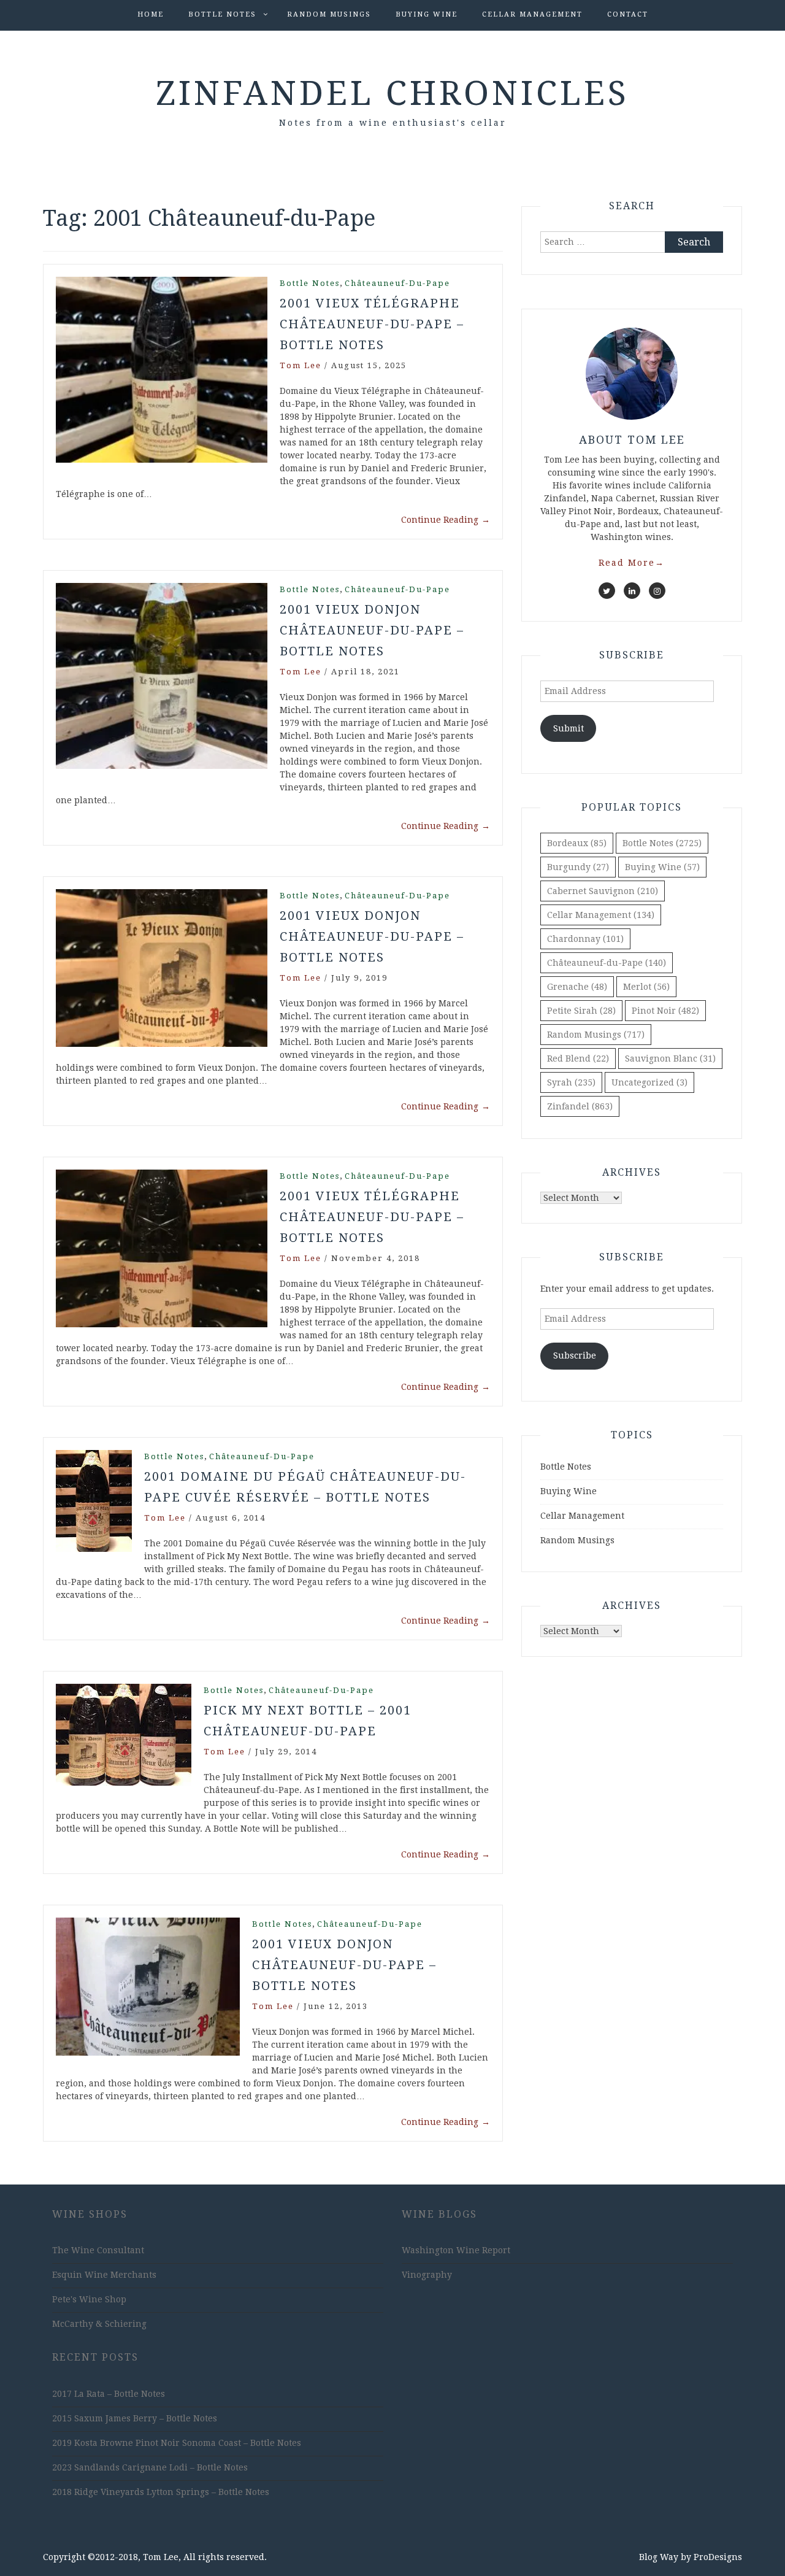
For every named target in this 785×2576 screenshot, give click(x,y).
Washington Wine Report (456, 2250)
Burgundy (578, 867)
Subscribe (575, 1355)
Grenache (577, 987)
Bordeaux (577, 843)
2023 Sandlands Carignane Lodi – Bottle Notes (150, 2467)
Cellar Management (532, 14)
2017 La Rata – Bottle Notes (109, 2394)
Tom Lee (301, 365)
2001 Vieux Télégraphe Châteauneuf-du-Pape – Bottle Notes (372, 324)
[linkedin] (632, 591)
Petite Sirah (581, 1011)
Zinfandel (580, 1106)
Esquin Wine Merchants (104, 2275)
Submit (569, 728)
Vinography (427, 2275)
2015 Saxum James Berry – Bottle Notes (135, 2418)
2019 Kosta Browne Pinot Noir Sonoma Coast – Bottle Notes (177, 2443)
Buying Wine (427, 14)
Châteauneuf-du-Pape (397, 283)
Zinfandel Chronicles (392, 93)
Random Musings (329, 14)
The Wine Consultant (98, 2250)
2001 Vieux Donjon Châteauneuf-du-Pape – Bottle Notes (372, 630)
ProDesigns (718, 2557)
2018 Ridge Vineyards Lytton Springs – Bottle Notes (161, 2492)
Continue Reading (446, 520)
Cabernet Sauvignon (603, 891)
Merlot (646, 987)
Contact (628, 14)
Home (151, 14)
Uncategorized (649, 1082)
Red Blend (578, 1059)
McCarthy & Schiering (99, 2324)
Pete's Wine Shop (89, 2299)
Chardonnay (585, 939)
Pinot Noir (665, 1011)
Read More (632, 563)
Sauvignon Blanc (670, 1059)
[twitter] (607, 591)
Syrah (571, 1082)
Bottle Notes (222, 14)
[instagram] (657, 591)
